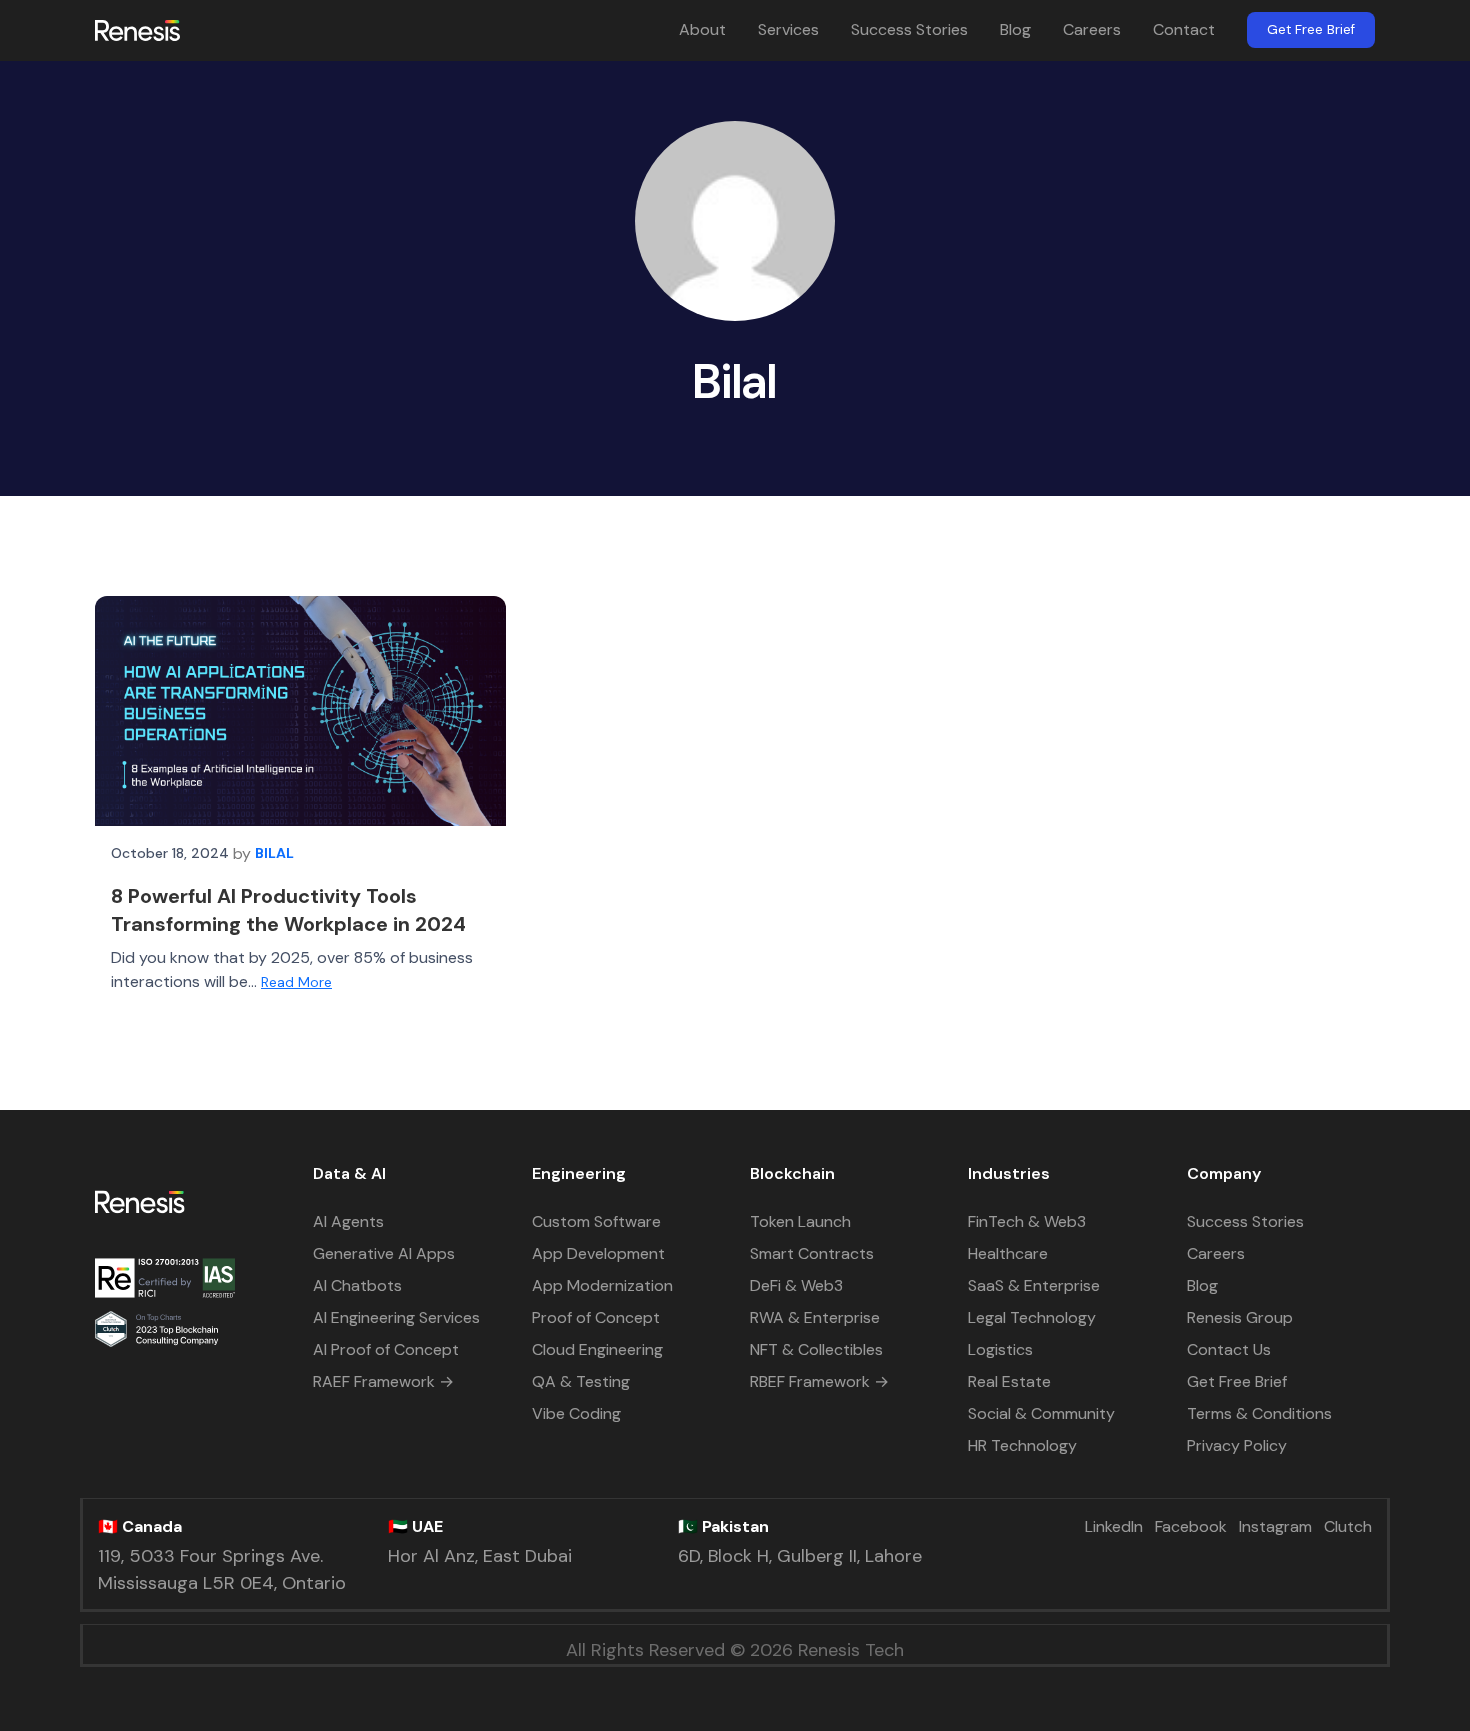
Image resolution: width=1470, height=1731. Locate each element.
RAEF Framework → (383, 1381)
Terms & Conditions (1259, 1413)
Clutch (1348, 1526)
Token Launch (800, 1221)
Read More (296, 982)
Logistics (1000, 1349)
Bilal (274, 853)
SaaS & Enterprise (1034, 1285)
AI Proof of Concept (386, 1349)
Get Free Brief (1311, 29)
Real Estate (1009, 1381)
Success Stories (909, 29)
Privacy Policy (1237, 1445)
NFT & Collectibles (816, 1349)
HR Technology (1022, 1445)
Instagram (1275, 1526)
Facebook (1191, 1526)
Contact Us (1229, 1349)
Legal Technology (1032, 1317)
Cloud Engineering (597, 1349)
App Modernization (602, 1285)
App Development (598, 1253)
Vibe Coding (576, 1413)
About (702, 29)
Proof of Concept (596, 1317)
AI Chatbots (357, 1285)
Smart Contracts (812, 1253)
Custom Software (596, 1221)
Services (788, 29)
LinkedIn (1114, 1526)
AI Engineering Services (396, 1317)
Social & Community (1041, 1413)
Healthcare (1008, 1253)
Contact (1184, 29)
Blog (1015, 29)
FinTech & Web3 (1027, 1221)
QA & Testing (581, 1381)
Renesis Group (1240, 1317)
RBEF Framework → (819, 1381)
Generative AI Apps (384, 1253)
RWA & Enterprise (815, 1317)
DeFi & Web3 (796, 1285)
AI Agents (348, 1221)
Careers (1092, 29)
